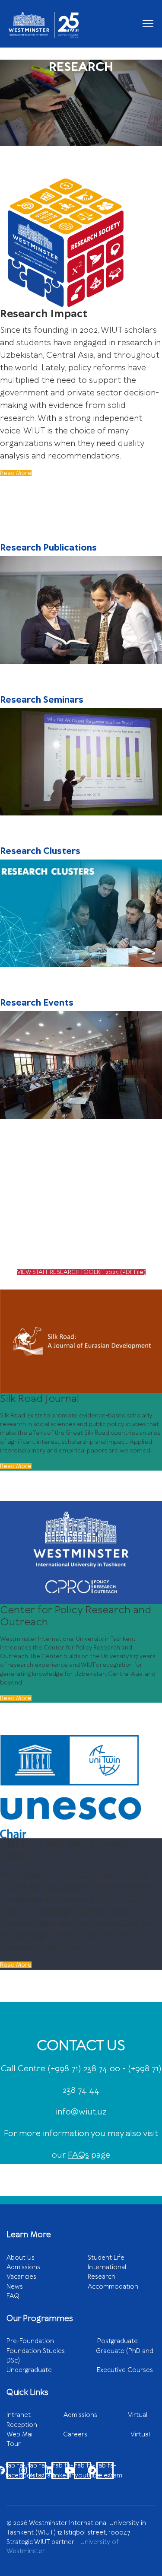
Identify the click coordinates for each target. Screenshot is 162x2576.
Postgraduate (118, 2341)
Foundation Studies (51, 2351)
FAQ (13, 2296)
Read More (16, 473)
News (15, 2286)
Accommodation (113, 2286)
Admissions (23, 2267)
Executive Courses (125, 2370)
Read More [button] (16, 1466)
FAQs (78, 2155)
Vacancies (21, 2277)
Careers (97, 2434)
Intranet (35, 2415)
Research (102, 2277)
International (107, 2267)
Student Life (106, 2258)
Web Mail (35, 2434)
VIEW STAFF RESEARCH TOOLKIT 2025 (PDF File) (81, 1272)
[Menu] (148, 24)
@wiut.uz (89, 2112)
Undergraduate (52, 2370)
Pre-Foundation (52, 2341)
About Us (21, 2258)
